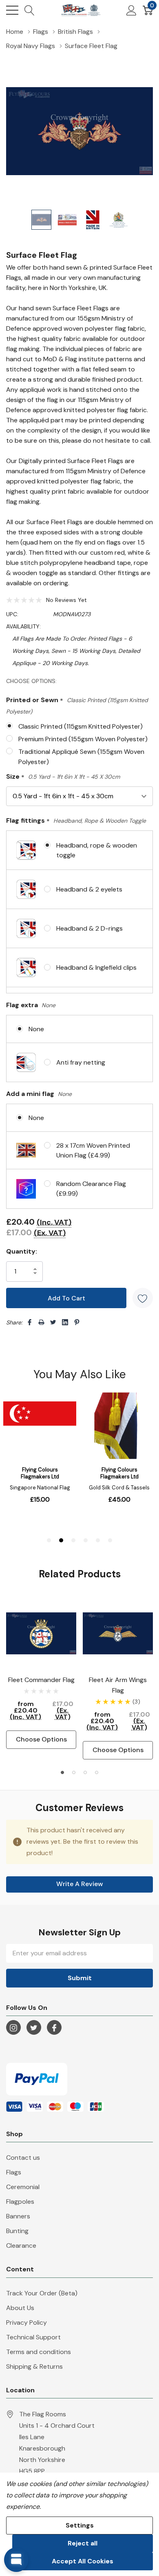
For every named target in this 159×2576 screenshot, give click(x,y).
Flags (14, 2172)
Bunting (17, 2231)
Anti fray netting (81, 1062)
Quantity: (22, 1251)
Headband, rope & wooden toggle (97, 850)
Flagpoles (20, 2202)
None (36, 1029)
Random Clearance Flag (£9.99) (91, 1189)
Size (63, 777)
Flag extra (31, 1005)
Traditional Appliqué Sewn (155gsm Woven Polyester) (81, 757)
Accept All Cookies (83, 2561)
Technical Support (33, 2337)
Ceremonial (23, 2187)
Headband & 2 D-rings (89, 928)
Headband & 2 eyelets (89, 889)
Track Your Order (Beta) (42, 2293)
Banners (18, 2216)
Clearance (21, 2245)
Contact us (23, 2158)
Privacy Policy (26, 2322)
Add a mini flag (39, 1094)
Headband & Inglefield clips (96, 967)
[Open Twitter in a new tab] (34, 2028)
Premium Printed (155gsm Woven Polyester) (83, 739)
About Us (20, 2308)
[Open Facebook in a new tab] (54, 2028)
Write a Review (80, 1884)
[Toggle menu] (12, 10)
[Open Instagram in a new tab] (13, 2028)
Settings (80, 2525)
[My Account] (131, 10)
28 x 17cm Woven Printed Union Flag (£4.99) (93, 1150)
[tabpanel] (41, 1674)
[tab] (62, 1772)
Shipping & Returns (34, 2366)
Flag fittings (76, 821)
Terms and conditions (39, 2352)
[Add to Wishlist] (143, 1298)
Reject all (83, 2543)
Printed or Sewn (77, 705)
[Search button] (30, 10)
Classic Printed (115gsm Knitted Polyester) (81, 726)
